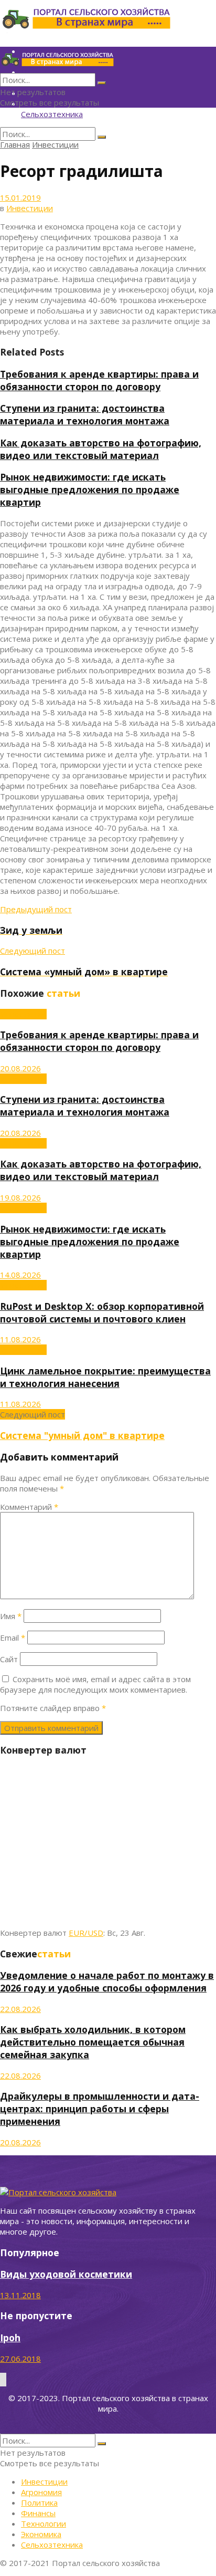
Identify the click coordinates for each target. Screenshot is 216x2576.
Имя (11, 1616)
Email (13, 1638)
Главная (15, 144)
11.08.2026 (20, 1339)
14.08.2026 (20, 1275)
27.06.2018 (20, 2359)
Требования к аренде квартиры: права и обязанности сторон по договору (99, 380)
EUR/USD (86, 1933)
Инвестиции (55, 144)
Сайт (9, 1659)
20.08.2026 (20, 1068)
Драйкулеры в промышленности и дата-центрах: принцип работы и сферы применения (100, 2109)
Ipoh (10, 2338)
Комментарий (29, 1507)
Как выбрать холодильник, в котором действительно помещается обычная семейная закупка (93, 2042)
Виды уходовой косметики (66, 2274)
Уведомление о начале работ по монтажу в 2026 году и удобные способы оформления (107, 1981)
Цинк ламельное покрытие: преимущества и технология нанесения (105, 1377)
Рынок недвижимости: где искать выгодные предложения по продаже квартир (90, 489)
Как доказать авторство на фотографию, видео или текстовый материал (101, 449)
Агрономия (41, 2492)
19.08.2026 (20, 1197)
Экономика (41, 2534)
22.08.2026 (20, 2009)
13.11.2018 (20, 2295)
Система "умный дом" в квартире (82, 1435)
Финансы (38, 2513)
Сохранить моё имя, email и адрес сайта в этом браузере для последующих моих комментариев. (95, 1684)
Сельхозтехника (52, 114)
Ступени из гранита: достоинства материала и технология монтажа (85, 414)
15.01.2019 (20, 197)
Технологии (44, 2523)
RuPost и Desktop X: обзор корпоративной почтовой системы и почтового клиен (102, 1312)
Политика (39, 2502)
